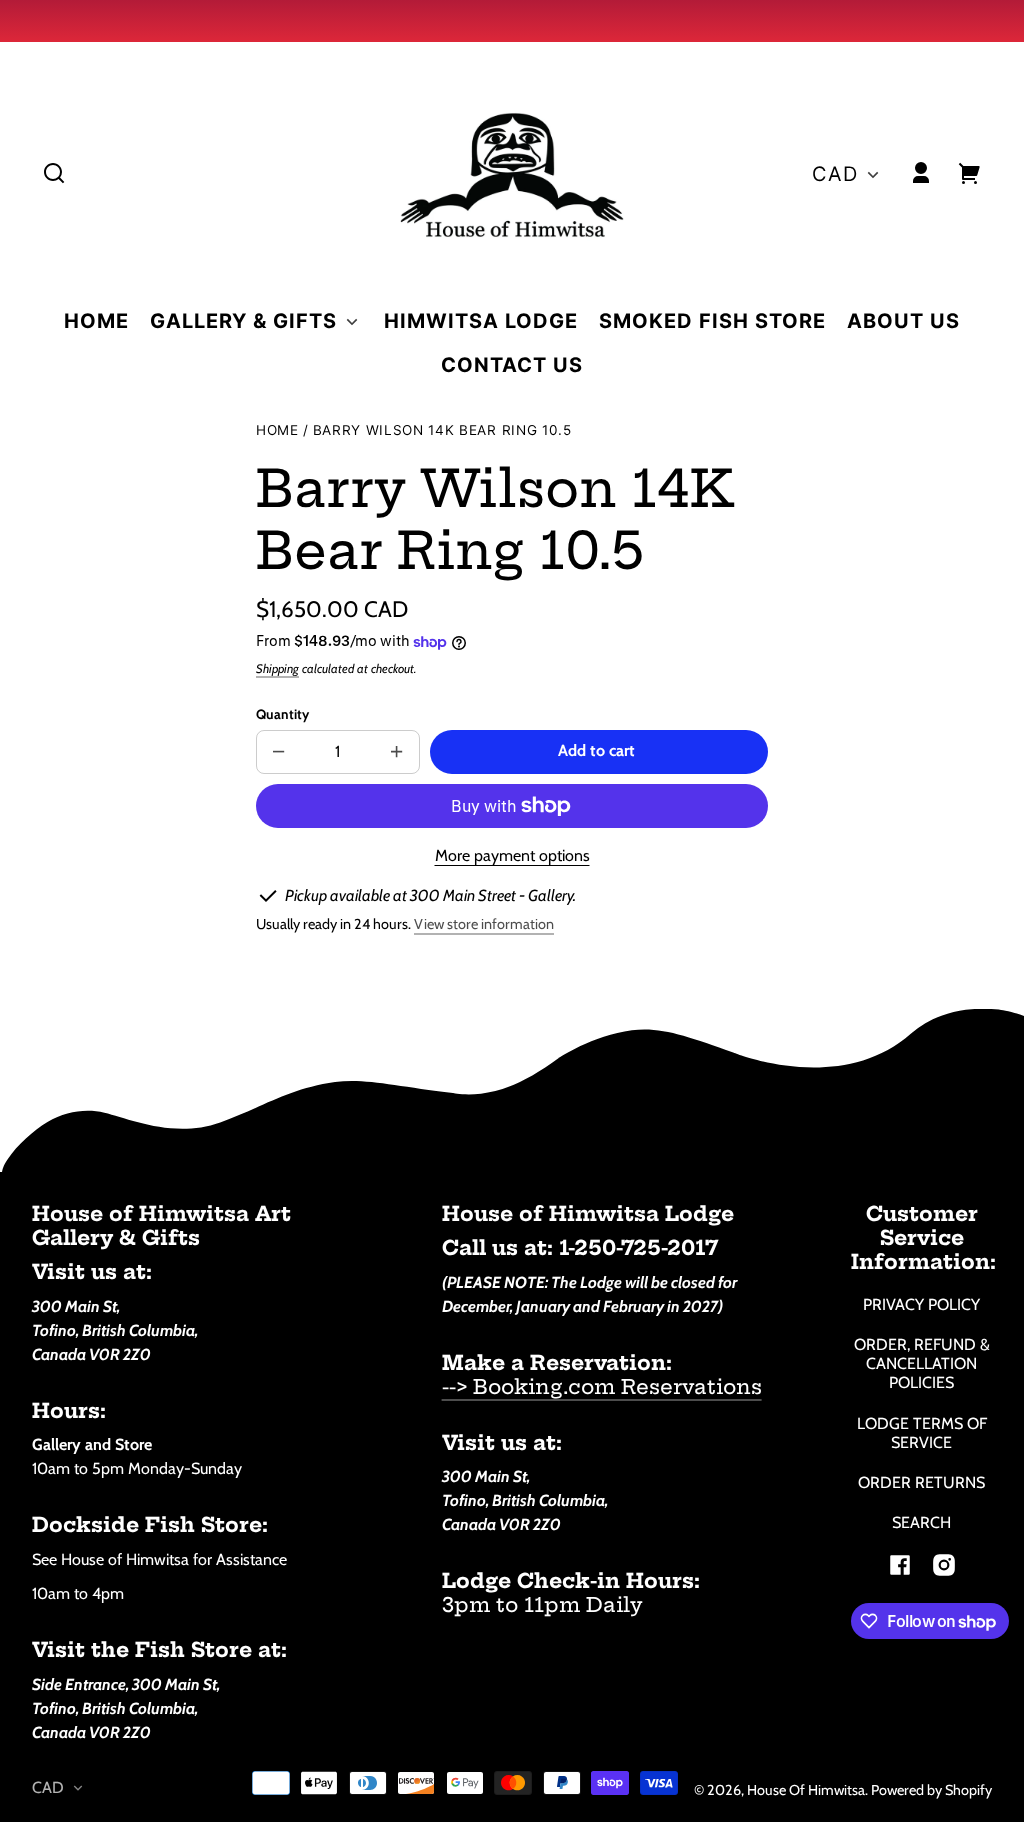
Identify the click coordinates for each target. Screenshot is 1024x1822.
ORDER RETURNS (921, 1482)
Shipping (277, 668)
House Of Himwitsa (806, 1790)
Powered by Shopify (931, 1790)
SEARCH (921, 1522)
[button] (54, 173)
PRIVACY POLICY (921, 1304)
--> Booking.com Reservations (602, 1386)
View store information (484, 924)
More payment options (512, 855)
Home (277, 430)
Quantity (282, 714)
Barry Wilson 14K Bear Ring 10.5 (442, 430)
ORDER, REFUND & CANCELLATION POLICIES (922, 1363)
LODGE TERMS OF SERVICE (922, 1433)
